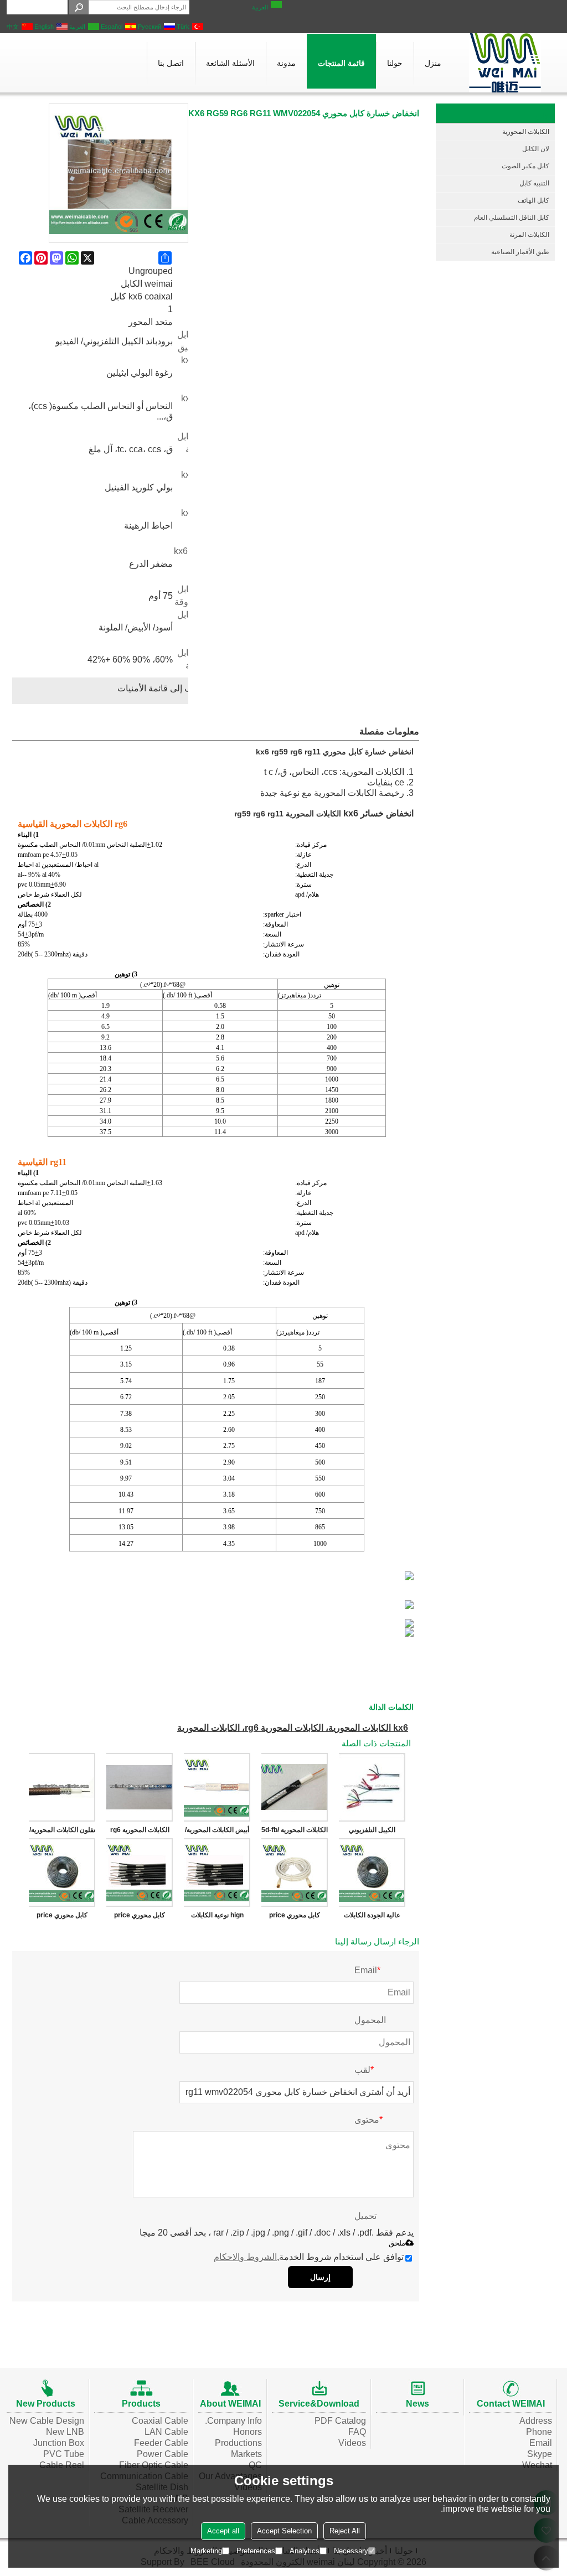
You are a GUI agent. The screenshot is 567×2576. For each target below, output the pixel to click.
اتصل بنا (171, 63)
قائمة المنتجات (341, 63)
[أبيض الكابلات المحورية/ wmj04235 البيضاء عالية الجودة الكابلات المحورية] (217, 1787)
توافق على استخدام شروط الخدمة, (309, 2257)
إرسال (320, 2277)
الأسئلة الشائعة (230, 63)
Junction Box (59, 2443)
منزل (433, 63)
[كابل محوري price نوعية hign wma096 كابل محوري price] (295, 1872)
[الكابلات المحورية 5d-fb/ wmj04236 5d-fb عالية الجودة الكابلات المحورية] (295, 1787)
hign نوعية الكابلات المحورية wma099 (217, 1917)
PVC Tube (64, 2454)
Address (536, 2421)
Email (541, 2443)
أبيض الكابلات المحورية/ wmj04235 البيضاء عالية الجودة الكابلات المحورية (217, 1832)
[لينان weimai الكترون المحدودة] (505, 63)
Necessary (351, 2551)
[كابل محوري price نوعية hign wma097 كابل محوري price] (140, 1872)
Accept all (223, 2531)
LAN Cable (166, 2432)
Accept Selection (284, 2531)
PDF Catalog (340, 2421)
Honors (248, 2432)
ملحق (397, 2243)
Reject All (345, 2531)
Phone (539, 2432)
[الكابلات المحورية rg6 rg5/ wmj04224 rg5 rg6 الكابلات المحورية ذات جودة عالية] (140, 1787)
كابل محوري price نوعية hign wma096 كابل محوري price (295, 1917)
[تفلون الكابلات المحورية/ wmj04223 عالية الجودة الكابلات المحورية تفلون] (62, 1787)
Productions (238, 2443)
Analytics (305, 2551)
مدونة (286, 63)
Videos (352, 2443)
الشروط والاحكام (245, 2257)
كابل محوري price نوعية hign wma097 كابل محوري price (140, 1917)
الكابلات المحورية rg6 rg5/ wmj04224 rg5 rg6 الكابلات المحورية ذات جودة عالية (140, 1832)
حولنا (395, 63)
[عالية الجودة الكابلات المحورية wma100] (372, 1872)
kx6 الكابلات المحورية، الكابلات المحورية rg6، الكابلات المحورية (293, 1728)
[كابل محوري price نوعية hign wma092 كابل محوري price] (62, 1872)
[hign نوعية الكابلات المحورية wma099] (217, 1872)
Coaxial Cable (160, 2421)
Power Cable (163, 2454)
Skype (540, 2454)
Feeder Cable (161, 2443)
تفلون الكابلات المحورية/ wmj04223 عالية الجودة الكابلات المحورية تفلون (62, 1832)
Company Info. (233, 2421)
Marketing (206, 2551)
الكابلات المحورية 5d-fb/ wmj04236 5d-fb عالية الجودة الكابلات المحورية (295, 1832)
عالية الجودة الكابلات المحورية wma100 (372, 1917)
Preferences (256, 2551)
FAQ (357, 2432)
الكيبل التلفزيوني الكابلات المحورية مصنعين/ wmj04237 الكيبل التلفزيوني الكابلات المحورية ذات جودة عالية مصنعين (372, 1832)
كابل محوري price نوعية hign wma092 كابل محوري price (62, 1917)
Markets (246, 2454)
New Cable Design (47, 2421)
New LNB (65, 2432)
